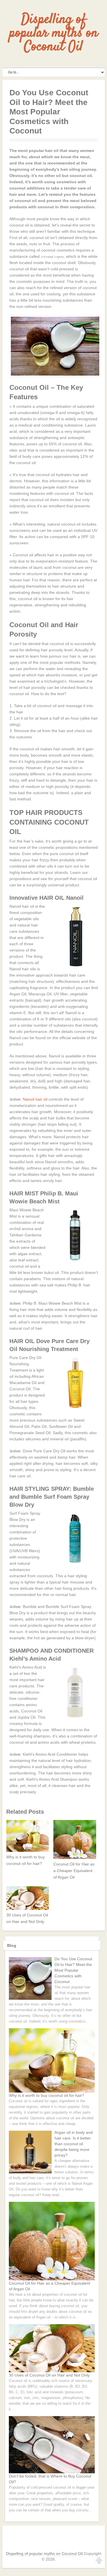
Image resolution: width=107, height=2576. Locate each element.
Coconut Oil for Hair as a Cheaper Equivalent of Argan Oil (74, 1871)
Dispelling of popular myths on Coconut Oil (54, 33)
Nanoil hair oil (35, 1099)
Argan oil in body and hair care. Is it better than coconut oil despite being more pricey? (74, 2144)
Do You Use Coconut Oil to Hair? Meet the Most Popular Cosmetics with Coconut (73, 1970)
